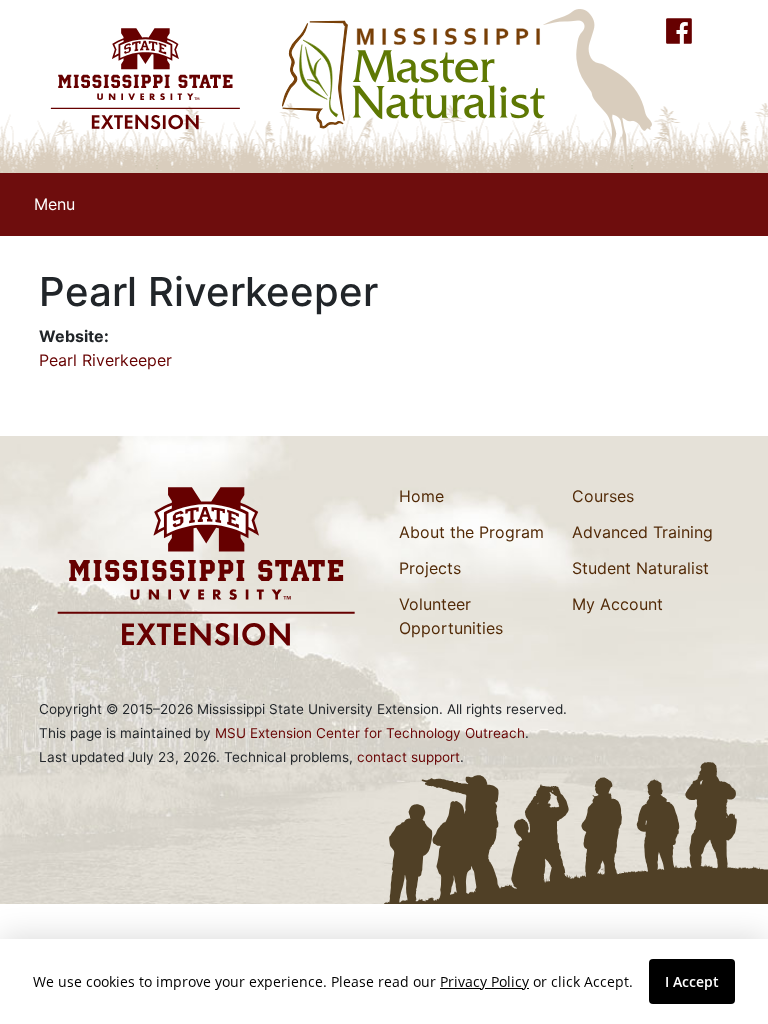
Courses (603, 496)
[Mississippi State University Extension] (144, 78)
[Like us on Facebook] (679, 31)
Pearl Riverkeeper (105, 360)
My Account (617, 604)
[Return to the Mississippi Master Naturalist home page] (414, 74)
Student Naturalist (640, 568)
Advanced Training (642, 532)
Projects (430, 568)
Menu (54, 204)
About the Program (471, 532)
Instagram (714, 31)
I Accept (692, 981)
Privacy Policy (484, 981)
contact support (408, 757)
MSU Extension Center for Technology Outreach (370, 733)
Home (421, 496)
